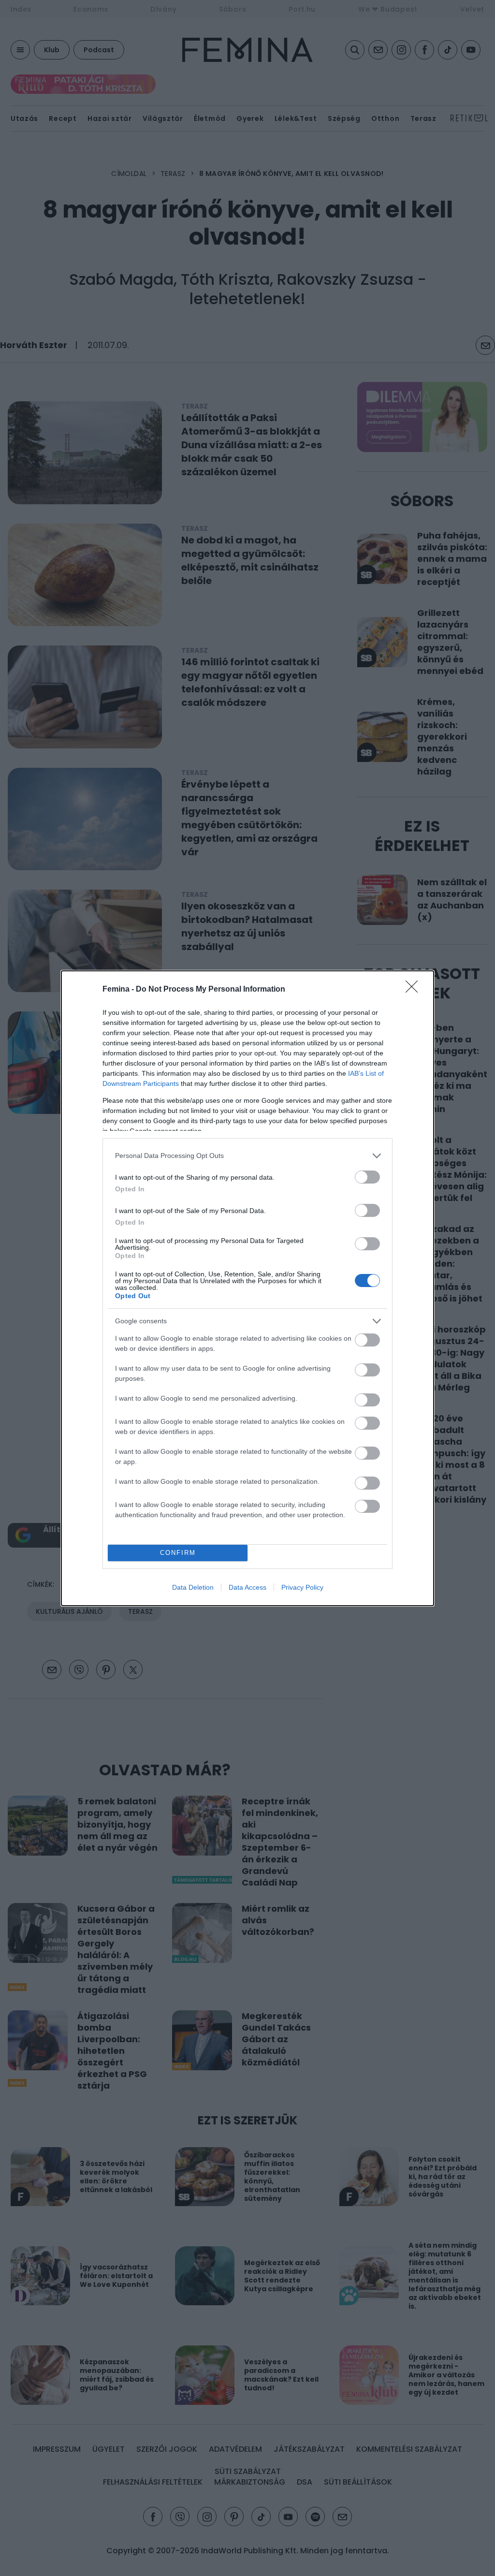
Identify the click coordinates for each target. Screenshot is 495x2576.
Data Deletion (193, 1587)
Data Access (247, 1587)
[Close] (415, 990)
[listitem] (247, 1156)
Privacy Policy (302, 1587)
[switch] (367, 1177)
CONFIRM (178, 1553)
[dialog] (247, 1288)
